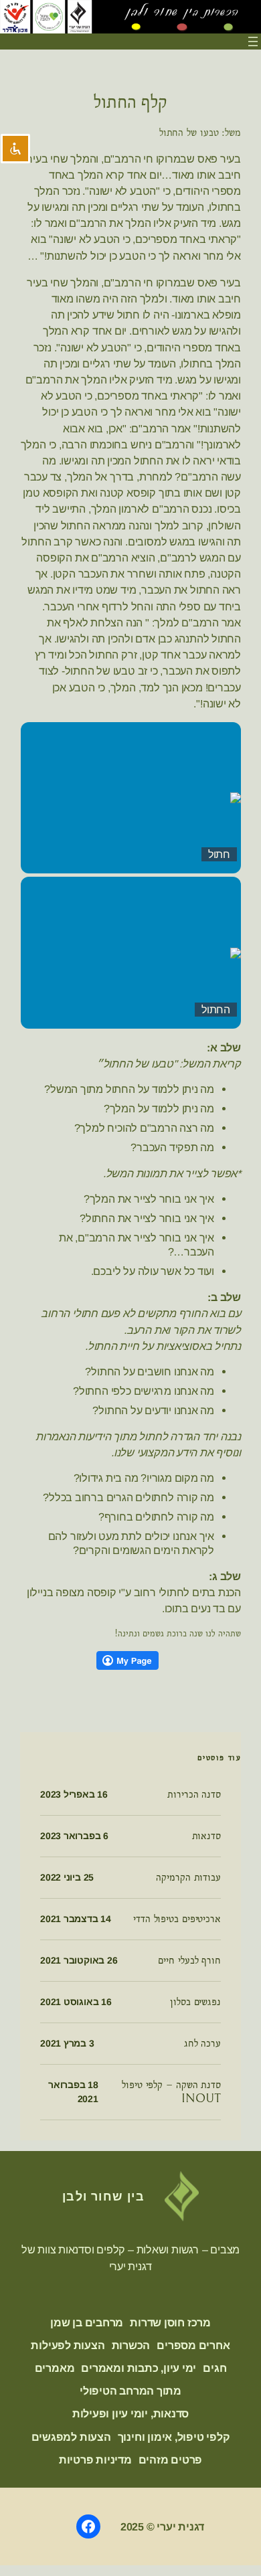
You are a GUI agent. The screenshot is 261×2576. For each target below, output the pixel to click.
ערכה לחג (202, 2043)
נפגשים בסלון (195, 2002)
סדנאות (206, 1836)
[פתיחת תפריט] (253, 41)
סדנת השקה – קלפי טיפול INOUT (171, 2092)
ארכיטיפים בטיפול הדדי (177, 1919)
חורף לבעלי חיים (189, 1960)
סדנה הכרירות (194, 1794)
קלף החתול (130, 102)
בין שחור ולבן (104, 2196)
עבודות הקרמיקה (188, 1877)
